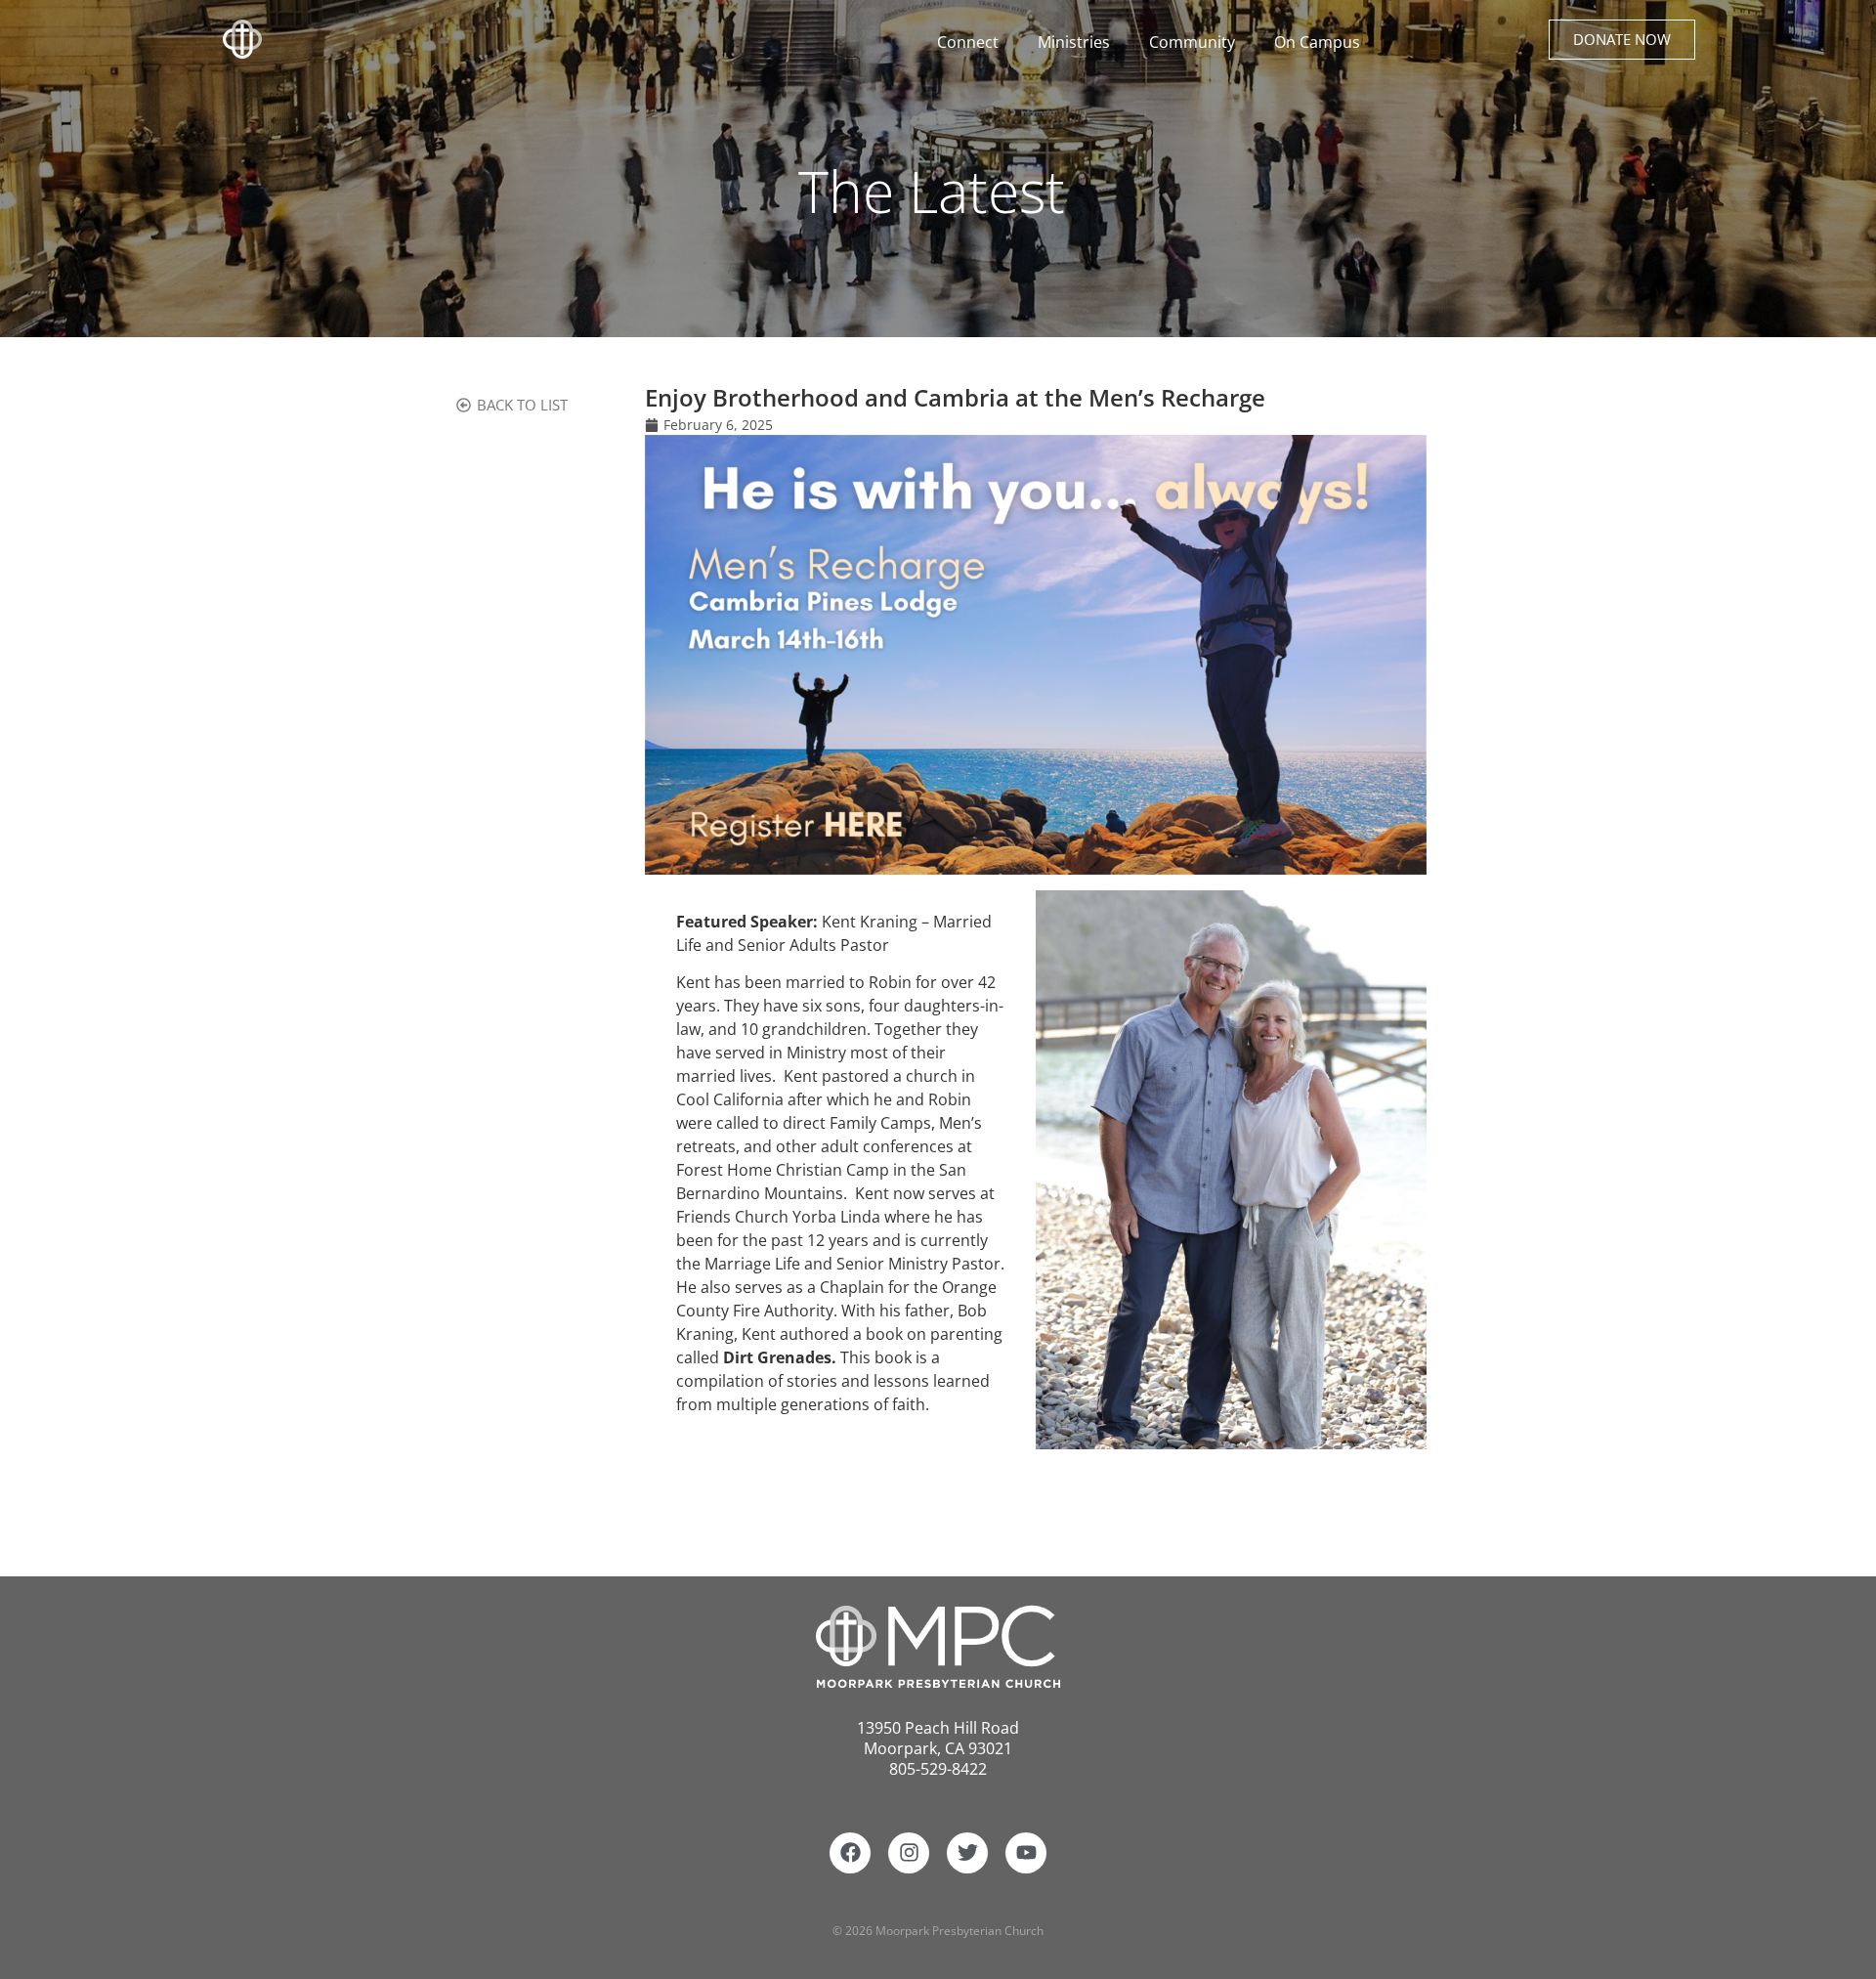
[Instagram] (909, 1853)
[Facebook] (850, 1853)
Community (1192, 42)
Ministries (1074, 42)
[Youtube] (1026, 1853)
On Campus (1317, 42)
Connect (968, 42)
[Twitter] (967, 1853)
